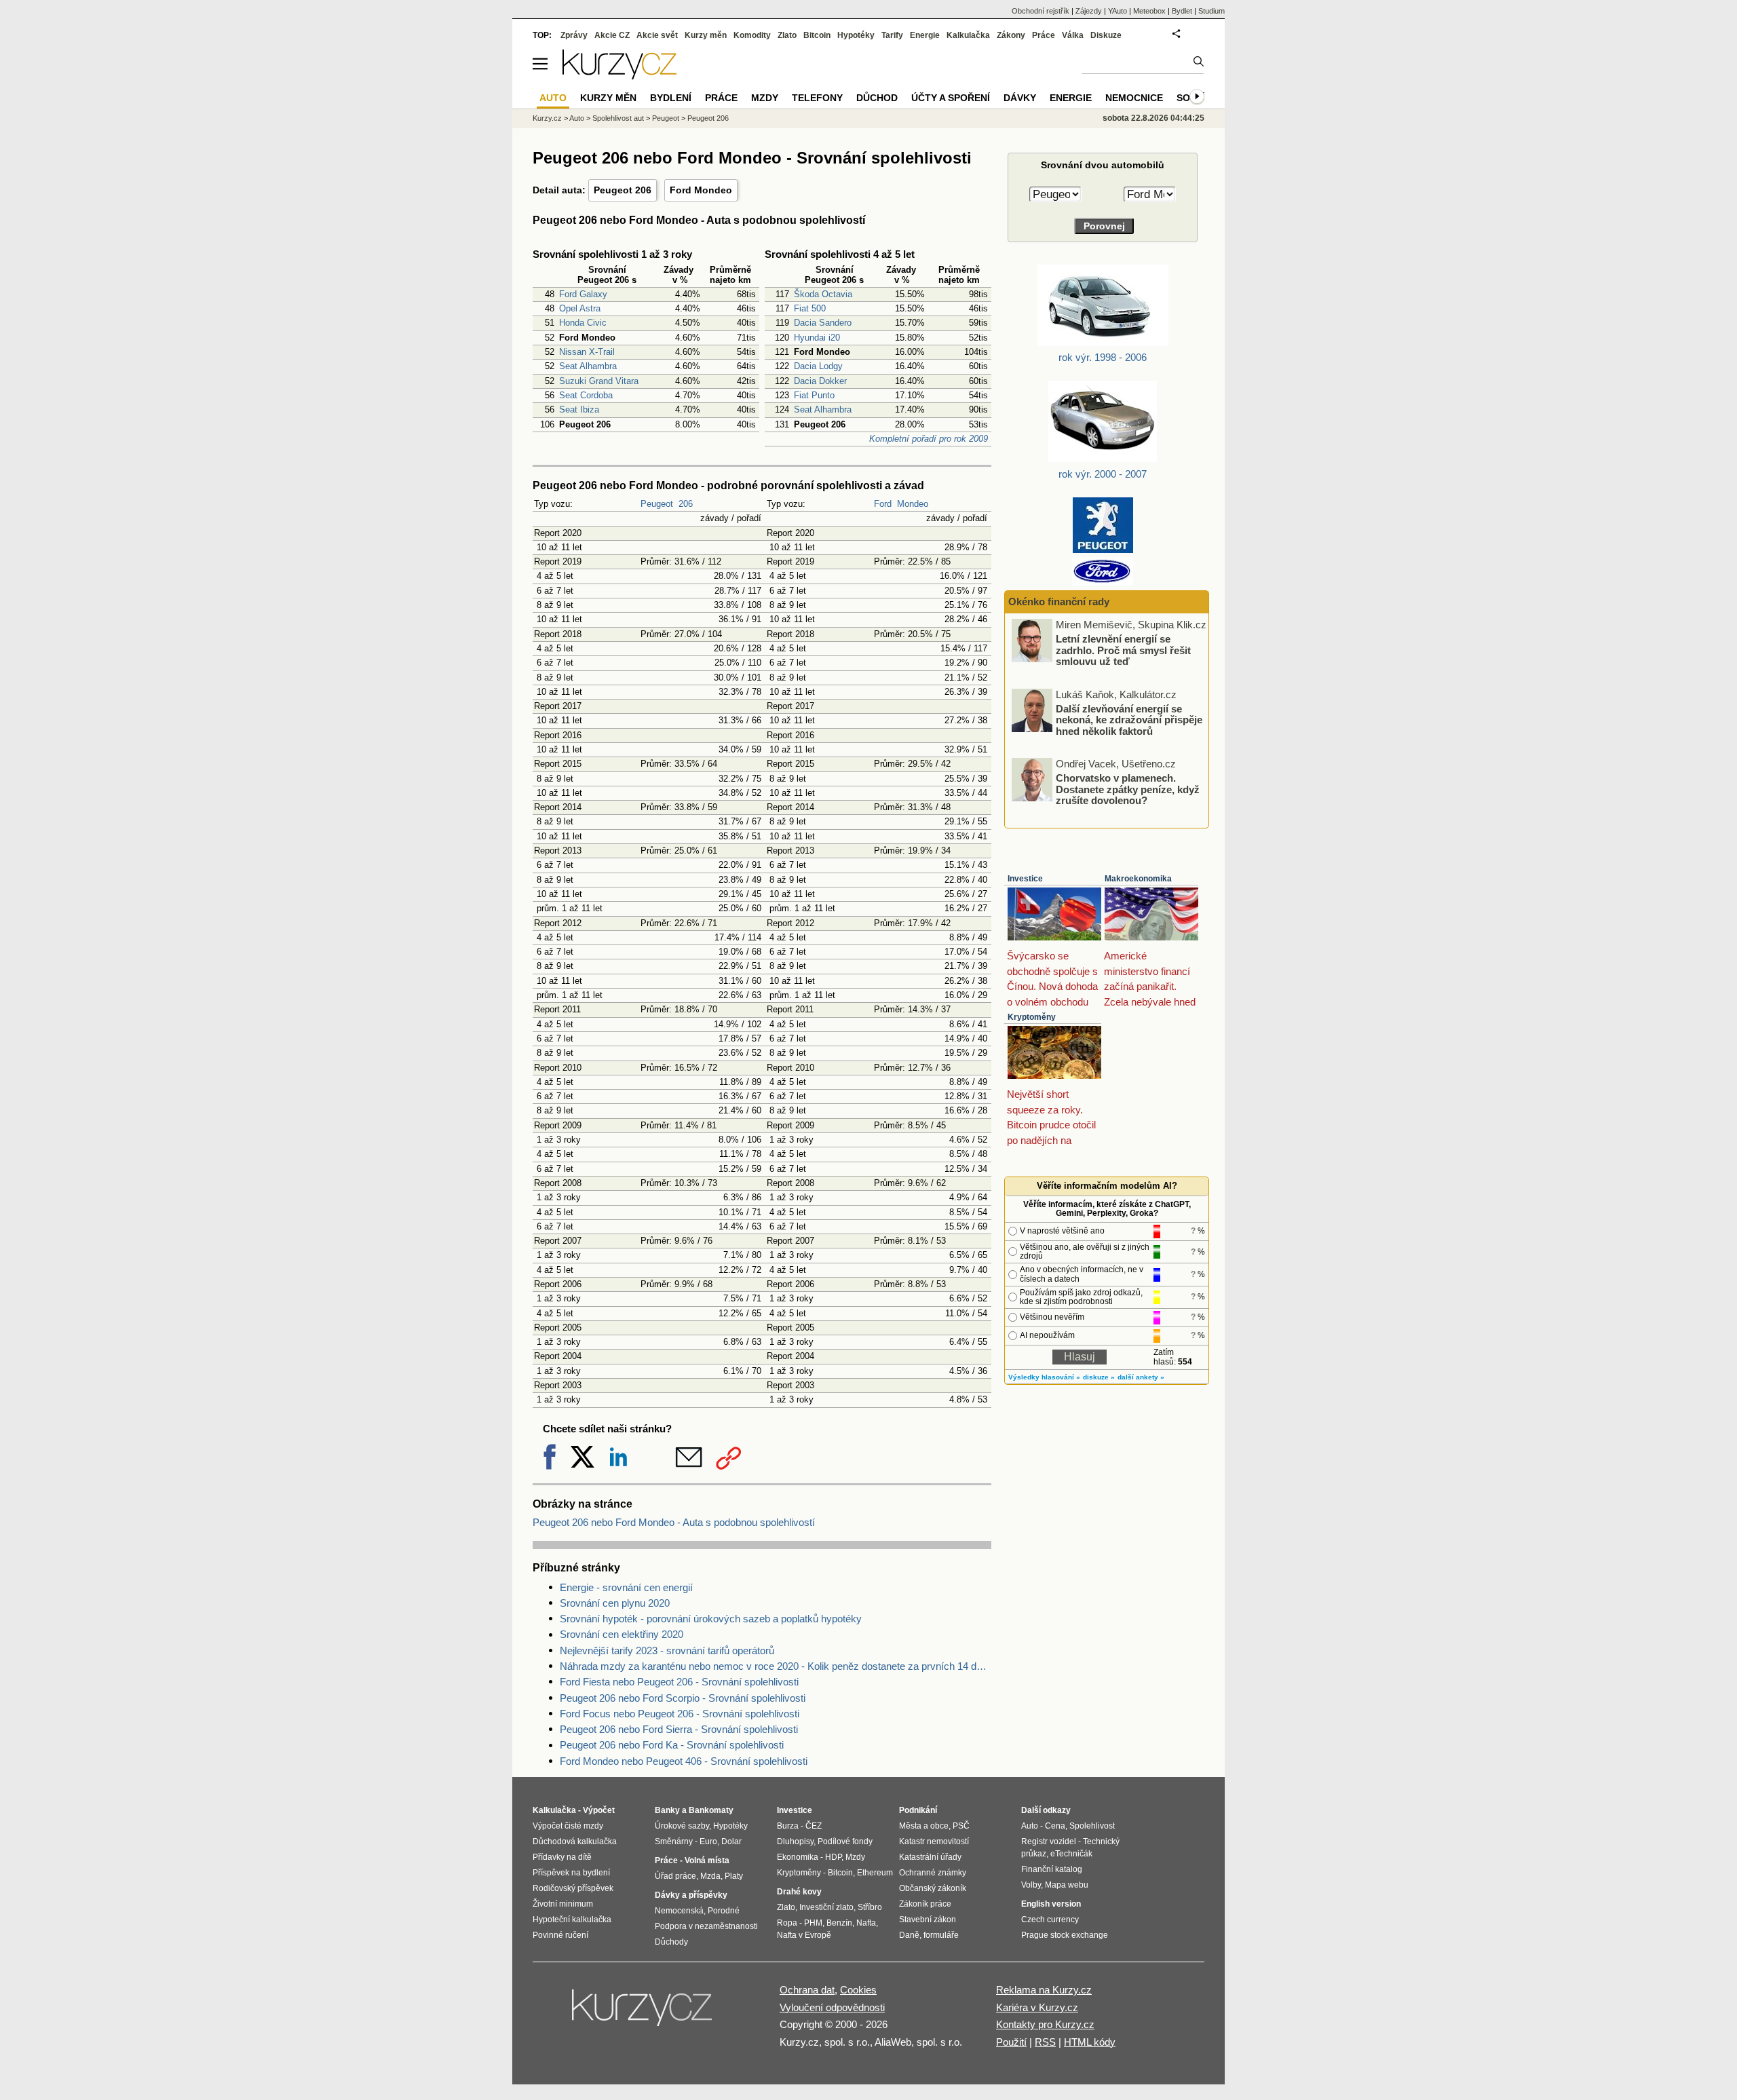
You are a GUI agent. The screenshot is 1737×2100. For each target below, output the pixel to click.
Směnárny (674, 1841)
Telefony (817, 98)
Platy (734, 1876)
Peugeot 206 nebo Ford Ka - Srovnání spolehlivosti (672, 1745)
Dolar (731, 1841)
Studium (1211, 11)
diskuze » (1099, 1377)
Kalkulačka (968, 35)
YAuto (1118, 11)
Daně (909, 1935)
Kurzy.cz (547, 118)
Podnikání (918, 1810)
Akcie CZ (612, 35)
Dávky (1020, 98)
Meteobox (1149, 11)
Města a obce (924, 1826)
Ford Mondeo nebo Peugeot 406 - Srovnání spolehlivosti (684, 1761)
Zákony (1011, 35)
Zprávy (574, 35)
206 (686, 504)
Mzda (710, 1876)
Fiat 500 (810, 308)
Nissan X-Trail (587, 352)
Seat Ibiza (579, 409)
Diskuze (1106, 35)
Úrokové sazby (682, 1826)
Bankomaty (711, 1810)
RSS (1045, 2042)
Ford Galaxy (583, 294)
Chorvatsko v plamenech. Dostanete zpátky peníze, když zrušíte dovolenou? (1128, 789)
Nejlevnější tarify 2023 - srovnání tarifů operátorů (667, 1650)
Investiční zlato (826, 1907)
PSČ (961, 1826)
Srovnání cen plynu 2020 (615, 1603)
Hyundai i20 (817, 338)
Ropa (787, 1923)
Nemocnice (1134, 98)
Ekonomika (798, 1857)
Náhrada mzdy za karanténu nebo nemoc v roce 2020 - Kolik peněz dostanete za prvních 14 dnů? (776, 1666)
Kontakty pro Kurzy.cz (1045, 2024)
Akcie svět (657, 35)
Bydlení (671, 98)
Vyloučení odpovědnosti (832, 2007)
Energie (925, 35)
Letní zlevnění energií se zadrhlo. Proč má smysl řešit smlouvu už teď (1123, 650)
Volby (1031, 1885)
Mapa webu (1067, 1885)
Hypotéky (856, 35)
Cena (1055, 1826)
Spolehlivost (1092, 1826)
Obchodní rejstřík (1041, 11)
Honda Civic (583, 323)
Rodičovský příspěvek (573, 1888)
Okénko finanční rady (1059, 602)
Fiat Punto (814, 395)
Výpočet (599, 1810)
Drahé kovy (799, 1892)
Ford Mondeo (701, 190)
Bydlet (1182, 11)
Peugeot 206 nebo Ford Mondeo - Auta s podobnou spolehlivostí (674, 1522)
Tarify (892, 35)
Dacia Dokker (820, 381)
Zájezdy (1089, 11)
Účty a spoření (951, 98)
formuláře (941, 1935)
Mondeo (913, 504)
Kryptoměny (1032, 1017)
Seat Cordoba (586, 395)
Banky (667, 1810)
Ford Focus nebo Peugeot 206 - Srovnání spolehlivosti (680, 1714)
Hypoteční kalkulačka (572, 1920)
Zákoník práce (925, 1904)
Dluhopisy (795, 1841)
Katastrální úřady (930, 1857)
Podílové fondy (845, 1841)
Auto (577, 118)
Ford (883, 504)
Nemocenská (679, 1911)
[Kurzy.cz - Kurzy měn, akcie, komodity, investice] (619, 76)
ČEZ (814, 1826)
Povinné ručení (560, 1935)
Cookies (858, 1990)
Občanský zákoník (933, 1888)
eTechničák (1071, 1854)
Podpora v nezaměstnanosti (706, 1926)
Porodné (724, 1911)
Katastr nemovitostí (934, 1841)
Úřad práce (675, 1876)
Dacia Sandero (823, 323)
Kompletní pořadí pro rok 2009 (929, 439)
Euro (708, 1841)
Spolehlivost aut (618, 118)
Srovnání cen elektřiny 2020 (622, 1634)
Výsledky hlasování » (1044, 1377)
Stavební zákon (928, 1920)
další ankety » (1141, 1377)
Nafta (866, 1923)
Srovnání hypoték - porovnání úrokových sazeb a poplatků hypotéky (711, 1619)
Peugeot (657, 504)
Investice (1025, 879)
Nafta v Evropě (804, 1935)
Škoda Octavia (823, 294)
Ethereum (875, 1873)
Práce (1044, 35)
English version (1051, 1904)
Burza (788, 1826)
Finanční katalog (1052, 1869)
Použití (1011, 2042)
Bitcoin (817, 35)
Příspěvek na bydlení (571, 1873)
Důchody (671, 1942)
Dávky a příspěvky (691, 1895)
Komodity (752, 35)
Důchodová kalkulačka (575, 1841)
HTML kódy (1090, 2042)
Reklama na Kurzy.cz (1044, 1990)
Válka (1073, 35)
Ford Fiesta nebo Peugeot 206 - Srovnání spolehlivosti (679, 1682)
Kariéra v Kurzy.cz (1037, 2007)
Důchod (877, 98)
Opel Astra (580, 308)
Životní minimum (563, 1904)
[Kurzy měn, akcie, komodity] (643, 2013)
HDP (833, 1857)
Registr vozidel (1049, 1841)
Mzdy (765, 98)
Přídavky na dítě (562, 1857)
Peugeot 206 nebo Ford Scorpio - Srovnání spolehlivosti (683, 1698)
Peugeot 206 (623, 190)
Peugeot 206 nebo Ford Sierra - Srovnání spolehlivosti (679, 1729)
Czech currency (1050, 1920)
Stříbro (870, 1907)
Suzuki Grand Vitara (599, 381)
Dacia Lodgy (818, 366)
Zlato (787, 35)
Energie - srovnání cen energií (626, 1587)
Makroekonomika (1138, 879)
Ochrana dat (807, 1990)
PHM (813, 1923)
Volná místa (707, 1860)
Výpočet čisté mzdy (568, 1826)
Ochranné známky (933, 1873)
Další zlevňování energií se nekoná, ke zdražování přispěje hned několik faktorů (1129, 719)
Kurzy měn (706, 35)
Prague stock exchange (1065, 1935)
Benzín (839, 1923)
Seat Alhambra (588, 366)
